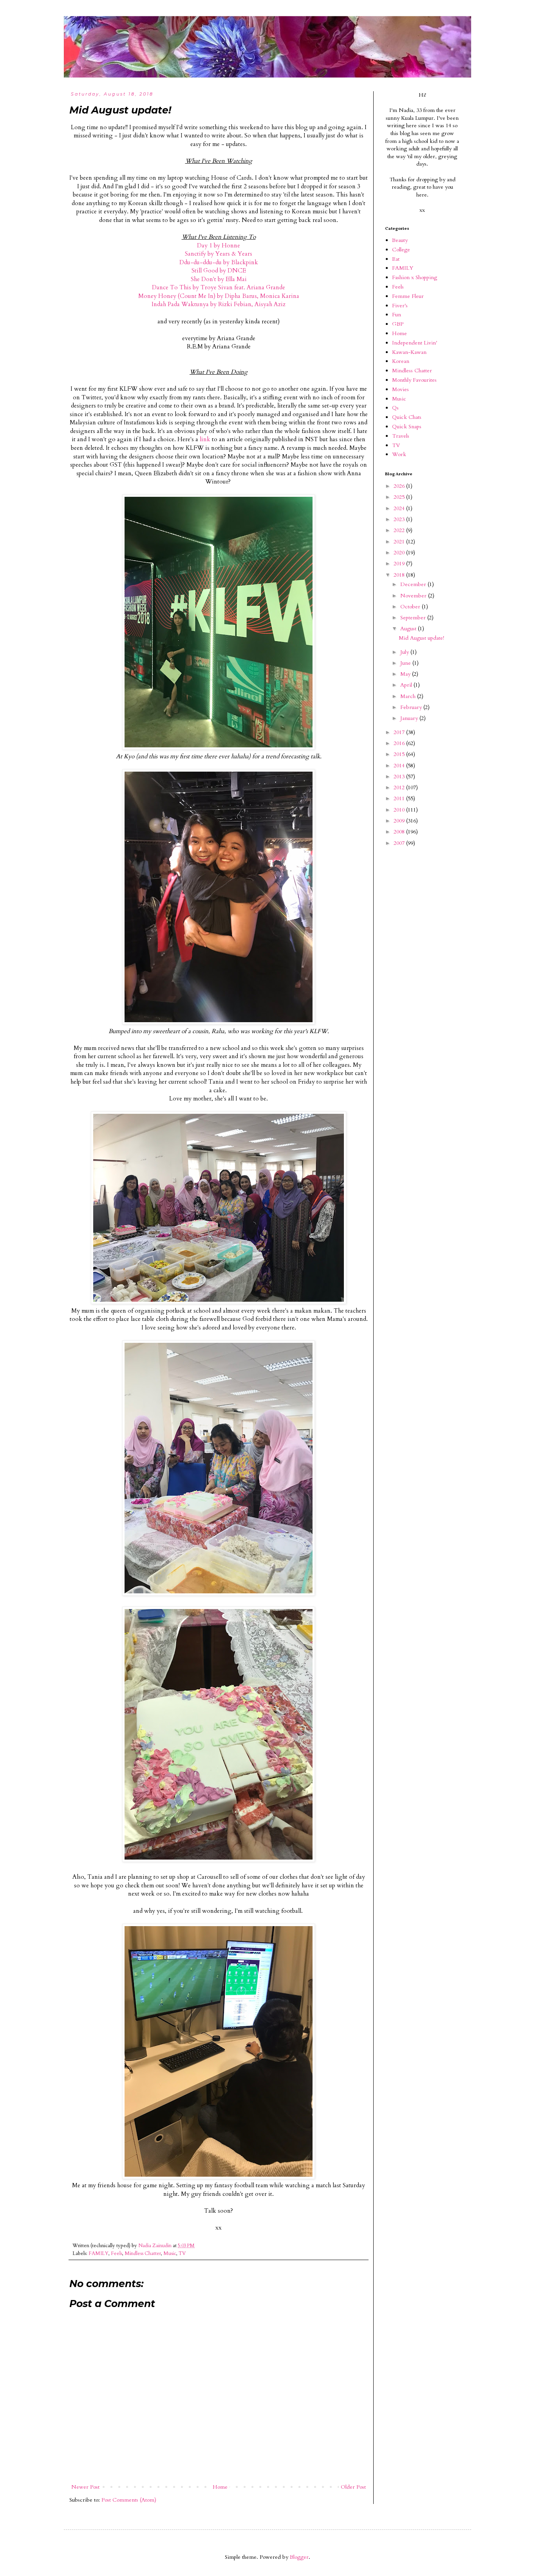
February (412, 707)
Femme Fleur (408, 296)
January (410, 718)
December (414, 584)
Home (220, 2487)
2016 (400, 743)
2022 (400, 530)
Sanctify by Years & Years (219, 254)
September (414, 618)
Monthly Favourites (414, 380)
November (414, 596)
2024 (400, 508)
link (205, 439)
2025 (400, 497)
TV (182, 2254)
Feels (117, 2254)
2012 (400, 787)
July (405, 652)
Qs (395, 408)
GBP (398, 324)
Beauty (400, 240)
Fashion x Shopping (415, 277)
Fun (397, 315)
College (401, 250)
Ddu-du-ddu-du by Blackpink (219, 262)
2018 (400, 575)
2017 (400, 732)
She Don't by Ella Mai (219, 279)
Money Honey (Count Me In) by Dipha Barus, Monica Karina (219, 296)
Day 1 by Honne (219, 246)
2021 (400, 542)
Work (399, 454)
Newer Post (85, 2487)
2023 (400, 519)
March (409, 696)
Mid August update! (421, 638)
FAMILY (99, 2254)
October (411, 607)
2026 (400, 486)
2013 (400, 777)
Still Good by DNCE (219, 271)
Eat (396, 259)
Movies (400, 389)
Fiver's (400, 306)
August (409, 629)
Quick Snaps (407, 427)
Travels (401, 436)
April (407, 685)
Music (170, 2254)
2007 (400, 843)
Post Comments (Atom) (129, 2500)
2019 (400, 564)
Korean (401, 361)
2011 (400, 798)
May (406, 674)
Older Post (353, 2487)
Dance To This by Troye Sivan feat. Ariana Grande (219, 288)
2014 (400, 766)
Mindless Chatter (143, 2254)
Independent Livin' (415, 343)
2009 (400, 821)
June (406, 663)
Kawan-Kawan (409, 352)
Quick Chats (407, 417)
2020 (400, 553)
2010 (400, 810)
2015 (400, 754)
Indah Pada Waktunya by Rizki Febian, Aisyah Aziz (219, 304)
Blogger (299, 2557)
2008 (400, 832)
